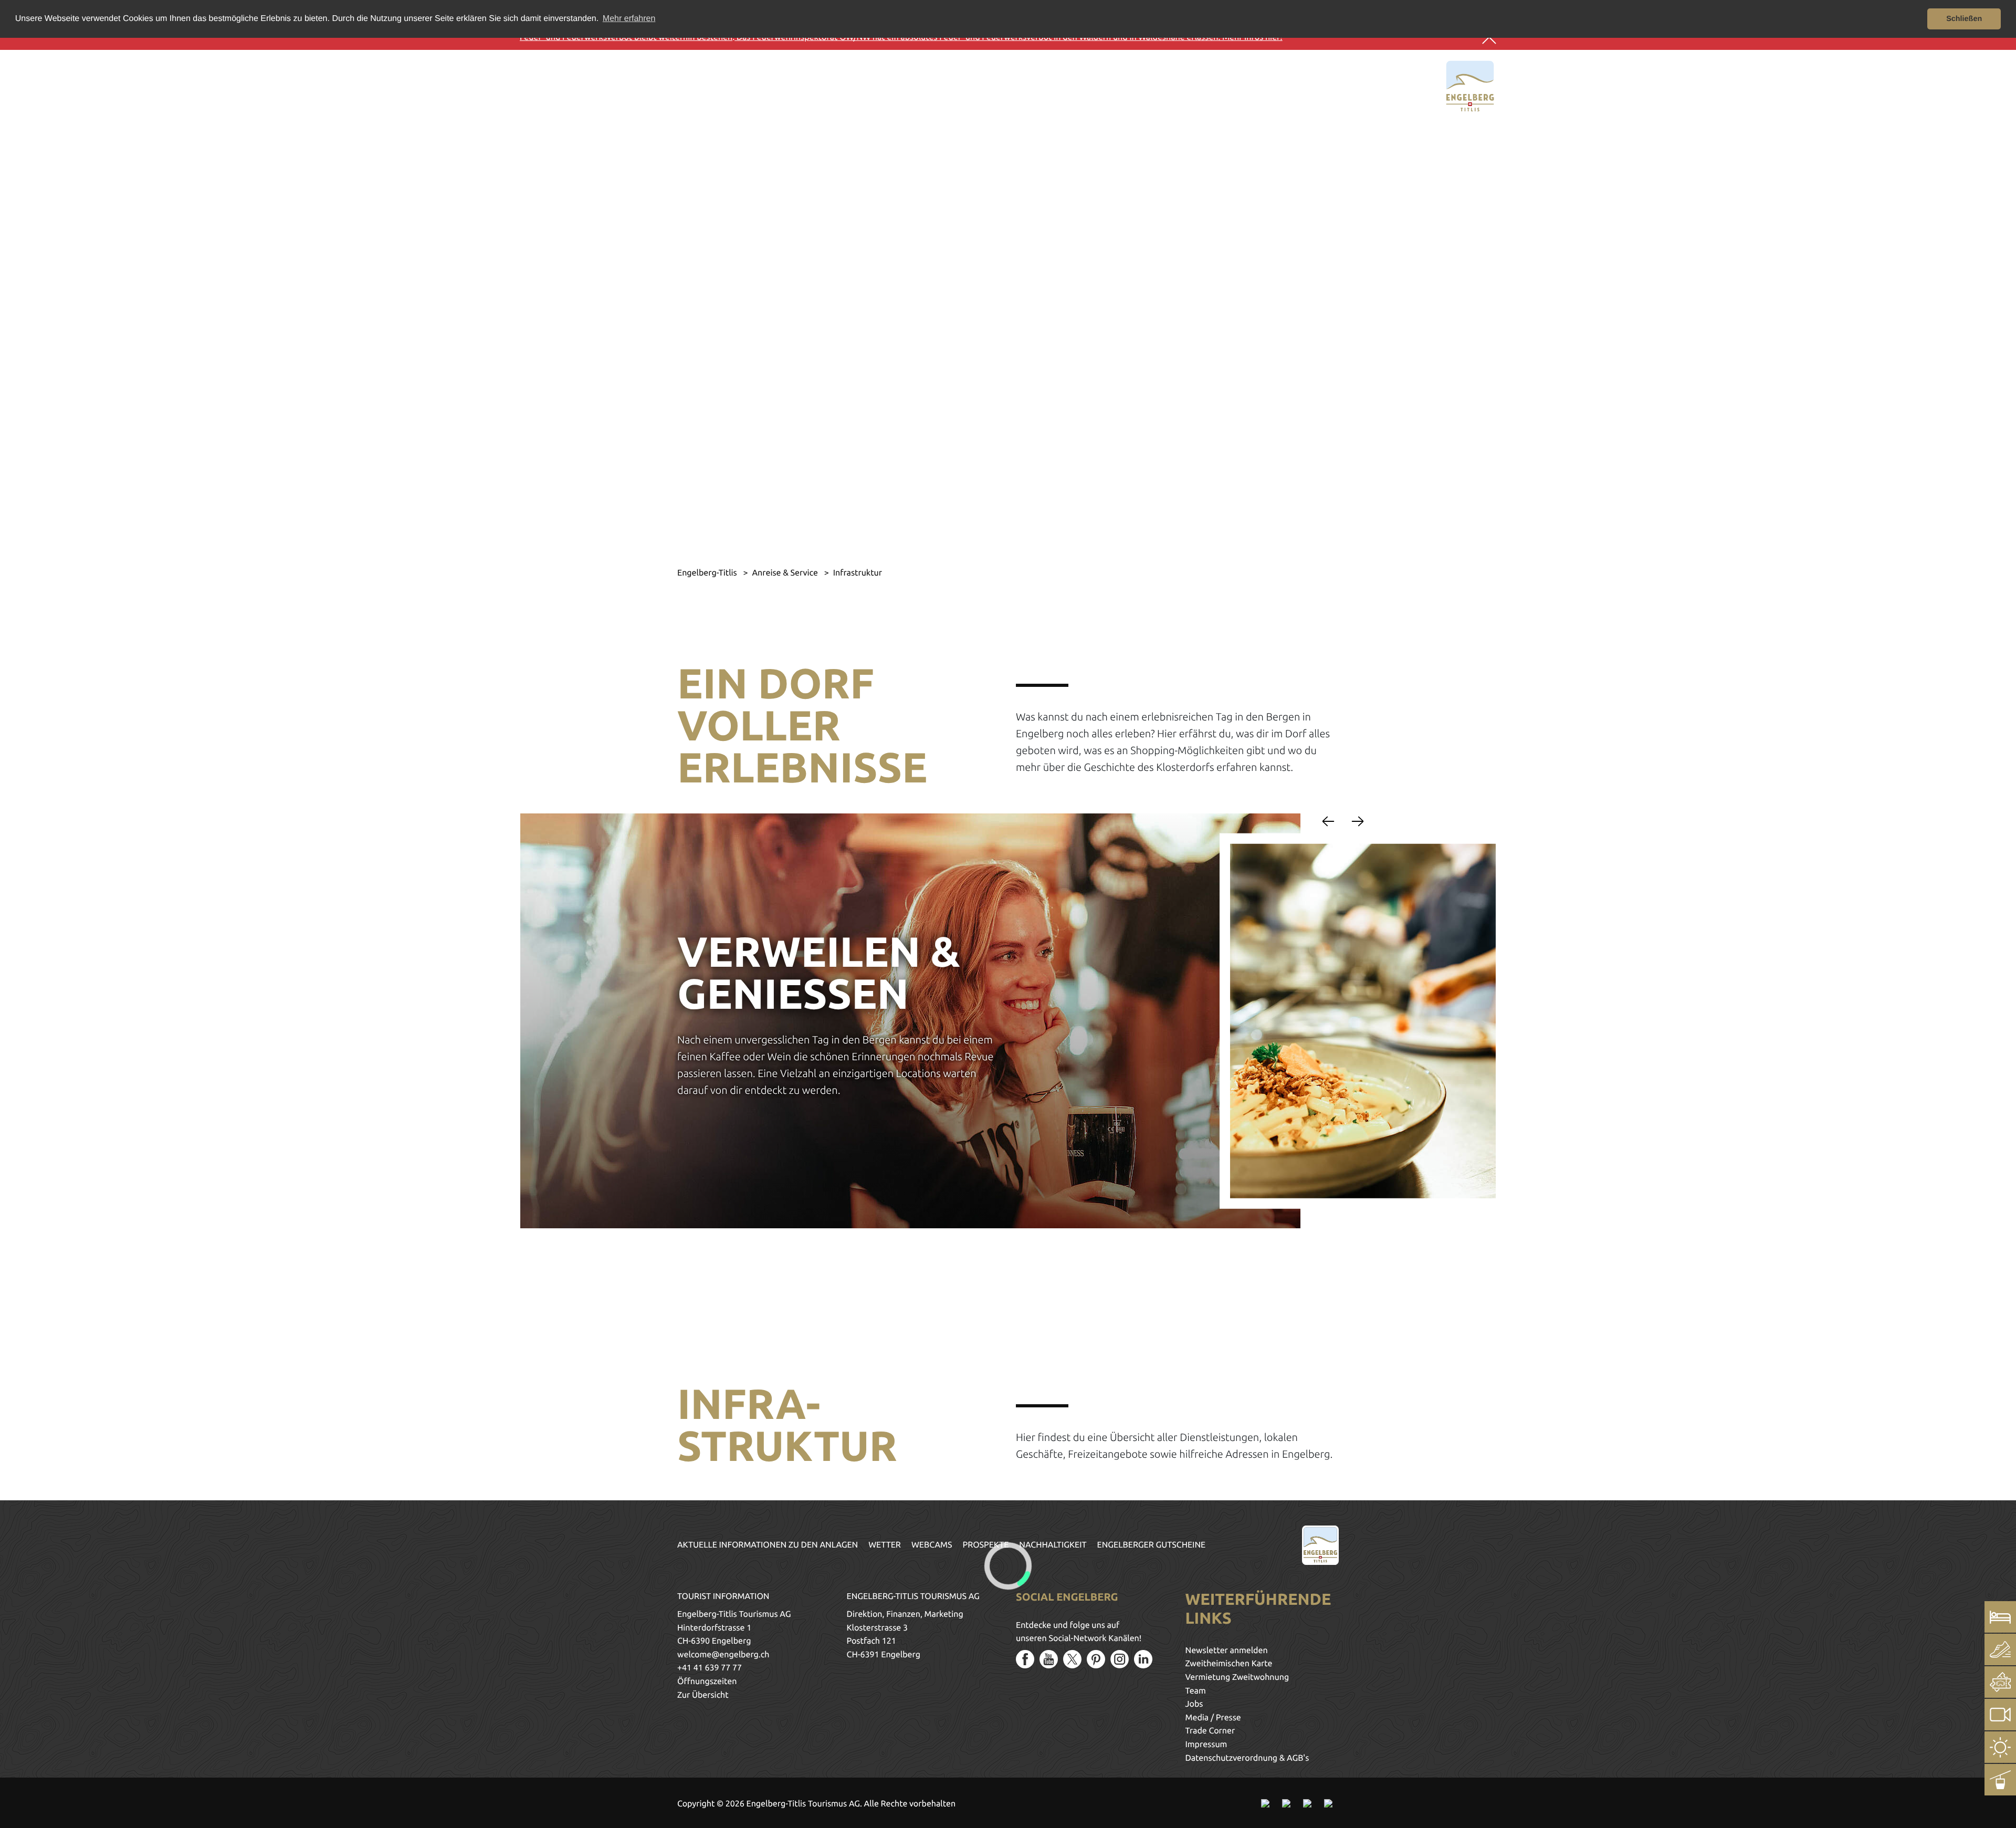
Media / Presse (1213, 1718)
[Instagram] (1120, 1659)
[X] (1072, 1659)
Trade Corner (1210, 1731)
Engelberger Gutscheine (1152, 1545)
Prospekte (986, 1545)
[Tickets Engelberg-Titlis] (2000, 1682)
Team (1196, 1691)
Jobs (1194, 1704)
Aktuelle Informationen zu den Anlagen (768, 1545)
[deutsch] (560, 84)
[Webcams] (2000, 1715)
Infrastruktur (858, 573)
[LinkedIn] (1143, 1659)
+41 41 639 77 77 (710, 1668)
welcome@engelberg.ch (723, 1655)
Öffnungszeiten (707, 1681)
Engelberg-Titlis (708, 573)
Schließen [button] (1964, 19)
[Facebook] (1025, 1659)
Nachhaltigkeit (1053, 1545)
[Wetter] (2000, 1747)
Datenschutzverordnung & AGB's (1247, 1758)
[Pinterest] (1096, 1659)
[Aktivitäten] (2000, 1649)
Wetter (885, 1545)
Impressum (1206, 1745)
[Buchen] (2000, 1617)
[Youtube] (1049, 1659)
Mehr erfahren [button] (629, 19)
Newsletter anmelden (1227, 1651)
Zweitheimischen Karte (1229, 1664)
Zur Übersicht (703, 1695)
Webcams (932, 1545)
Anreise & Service (786, 573)
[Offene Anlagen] (2000, 1780)
